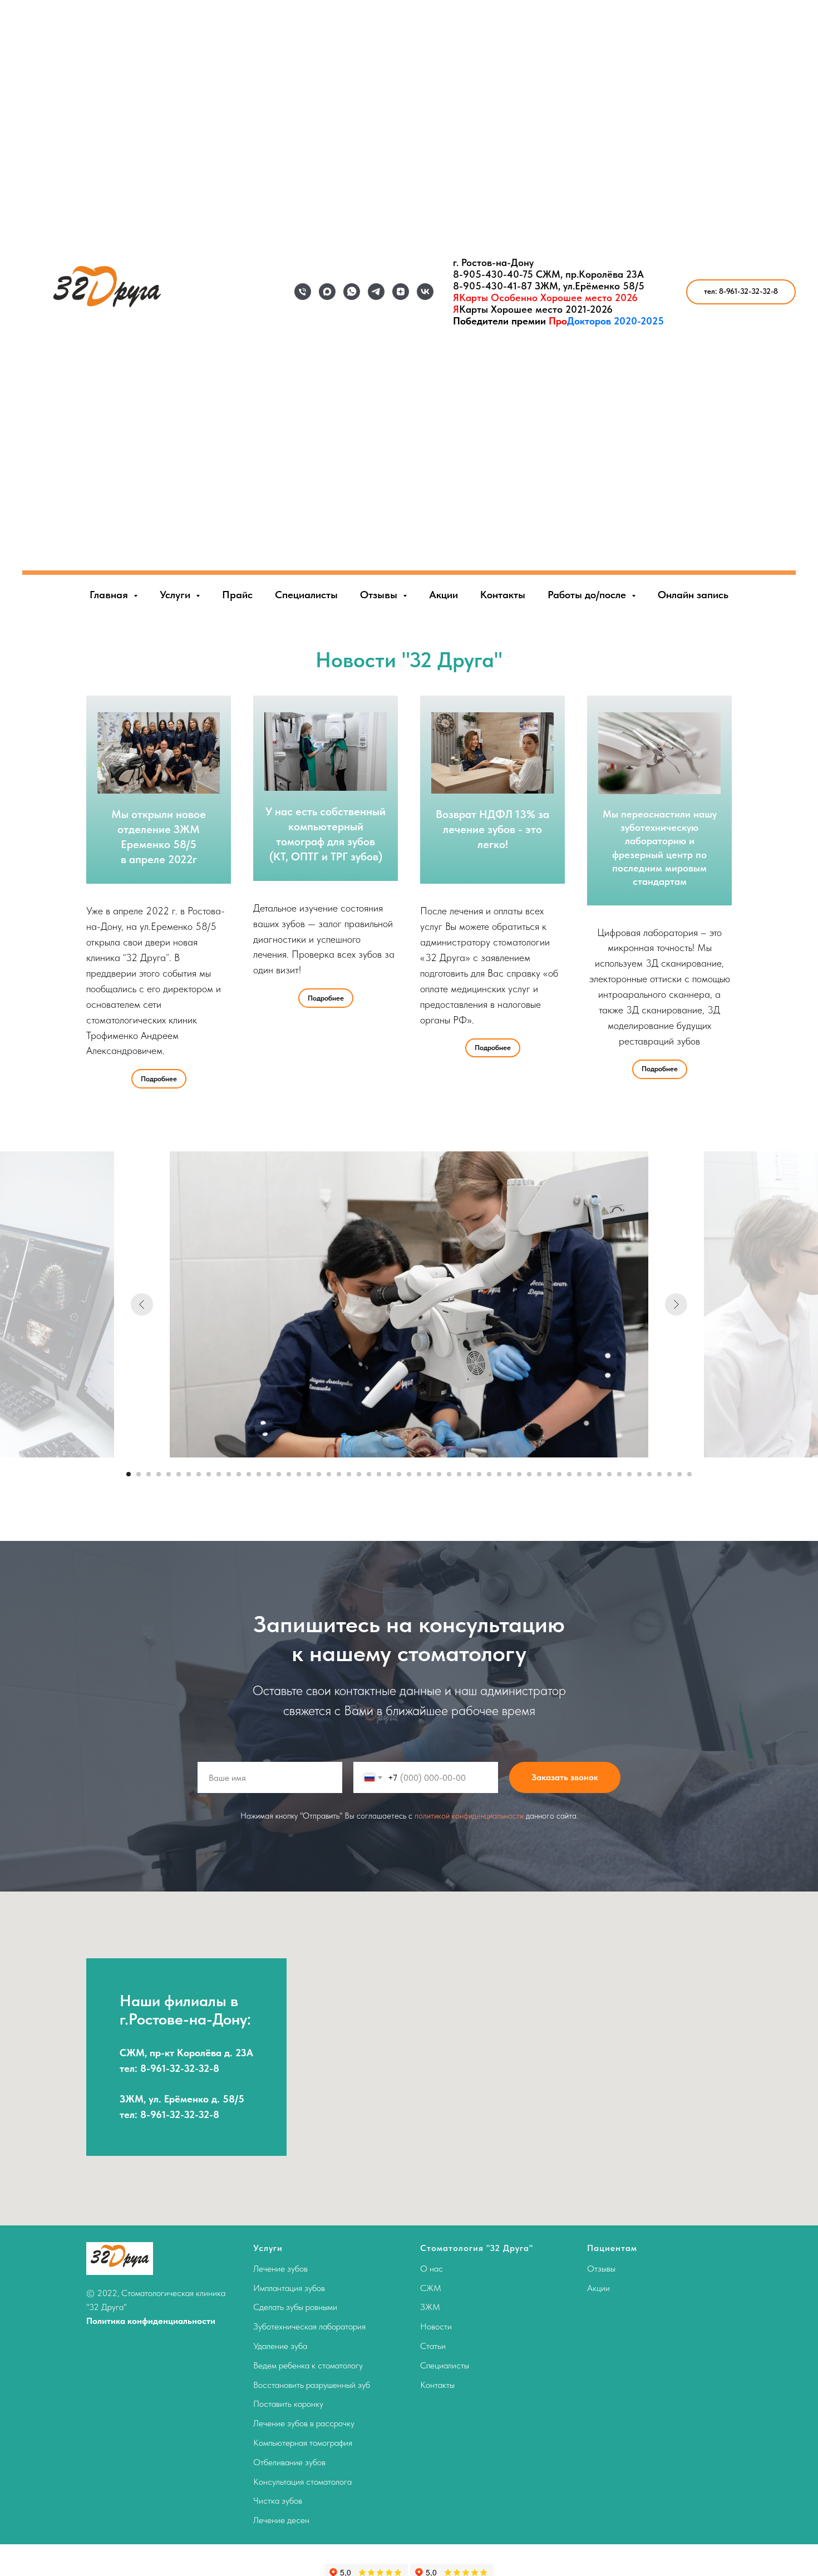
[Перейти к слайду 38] (499, 1474)
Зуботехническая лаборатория (309, 2326)
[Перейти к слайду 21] (329, 1474)
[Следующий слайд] (676, 1304)
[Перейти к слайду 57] (689, 1474)
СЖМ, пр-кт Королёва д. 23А (186, 2053)
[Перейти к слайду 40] (519, 1474)
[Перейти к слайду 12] (239, 1474)
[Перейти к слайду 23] (349, 1474)
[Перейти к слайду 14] (259, 1474)
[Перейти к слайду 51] (629, 1474)
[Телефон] (303, 292)
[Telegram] (376, 292)
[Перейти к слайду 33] (449, 1474)
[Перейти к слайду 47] (589, 1474)
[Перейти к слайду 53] (649, 1474)
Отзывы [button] (380, 595)
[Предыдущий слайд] (142, 1304)
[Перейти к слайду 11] (229, 1474)
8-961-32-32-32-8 (180, 2068)
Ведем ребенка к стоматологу (308, 2365)
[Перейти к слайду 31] (429, 1474)
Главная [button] (110, 595)
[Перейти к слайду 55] (669, 1474)
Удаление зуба (280, 2346)
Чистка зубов (278, 2501)
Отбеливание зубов (289, 2462)
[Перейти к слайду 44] (559, 1474)
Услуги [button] (176, 595)
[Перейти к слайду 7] (189, 1474)
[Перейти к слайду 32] (439, 1474)
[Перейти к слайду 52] (639, 1474)
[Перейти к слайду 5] (169, 1474)
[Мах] (327, 292)
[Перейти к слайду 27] (389, 1474)
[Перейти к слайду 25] (369, 1474)
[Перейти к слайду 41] (529, 1474)
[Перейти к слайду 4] (159, 1474)
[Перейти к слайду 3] (149, 1474)
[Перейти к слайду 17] (289, 1474)
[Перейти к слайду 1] (129, 1474)
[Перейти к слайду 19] (309, 1474)
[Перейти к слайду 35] (469, 1474)
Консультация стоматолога (302, 2482)
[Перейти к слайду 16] (279, 1474)
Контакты (503, 595)
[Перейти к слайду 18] (299, 1474)
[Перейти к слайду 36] (479, 1474)
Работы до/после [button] (588, 595)
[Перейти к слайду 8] (199, 1474)
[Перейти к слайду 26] (379, 1474)
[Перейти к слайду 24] (359, 1474)
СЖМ (431, 2288)
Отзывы (601, 2269)
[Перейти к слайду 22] (339, 1474)
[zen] (401, 292)
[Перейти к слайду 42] (539, 1474)
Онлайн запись (693, 595)
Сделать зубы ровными (295, 2307)
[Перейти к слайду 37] (489, 1474)
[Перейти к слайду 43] (549, 1474)
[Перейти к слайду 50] (619, 1474)
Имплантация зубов (289, 2288)
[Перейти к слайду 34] (459, 1474)
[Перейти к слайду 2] (139, 1474)
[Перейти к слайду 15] (269, 1474)
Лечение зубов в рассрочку (304, 2423)
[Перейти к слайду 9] (209, 1474)
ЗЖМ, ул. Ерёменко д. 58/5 (182, 2099)
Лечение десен (281, 2520)
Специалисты (306, 595)
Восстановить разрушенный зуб (312, 2385)
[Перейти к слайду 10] (219, 1474)
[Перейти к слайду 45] (569, 1474)
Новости (436, 2326)
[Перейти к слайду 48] (599, 1474)
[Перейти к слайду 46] (579, 1474)
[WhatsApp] (352, 292)
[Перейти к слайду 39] (509, 1474)
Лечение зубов (280, 2269)
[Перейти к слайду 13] (249, 1474)
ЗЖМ (430, 2307)
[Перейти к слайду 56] (679, 1474)
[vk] (425, 292)
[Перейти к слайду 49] (609, 1474)
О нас (432, 2269)
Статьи (433, 2346)
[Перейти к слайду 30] (419, 1474)
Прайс (237, 595)
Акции (444, 595)
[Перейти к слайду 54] (659, 1474)
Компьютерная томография (303, 2443)
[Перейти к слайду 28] (399, 1474)
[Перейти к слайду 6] (179, 1474)
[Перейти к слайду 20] (319, 1474)
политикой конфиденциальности (469, 1816)
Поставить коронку (288, 2404)
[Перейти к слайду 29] (409, 1474)
